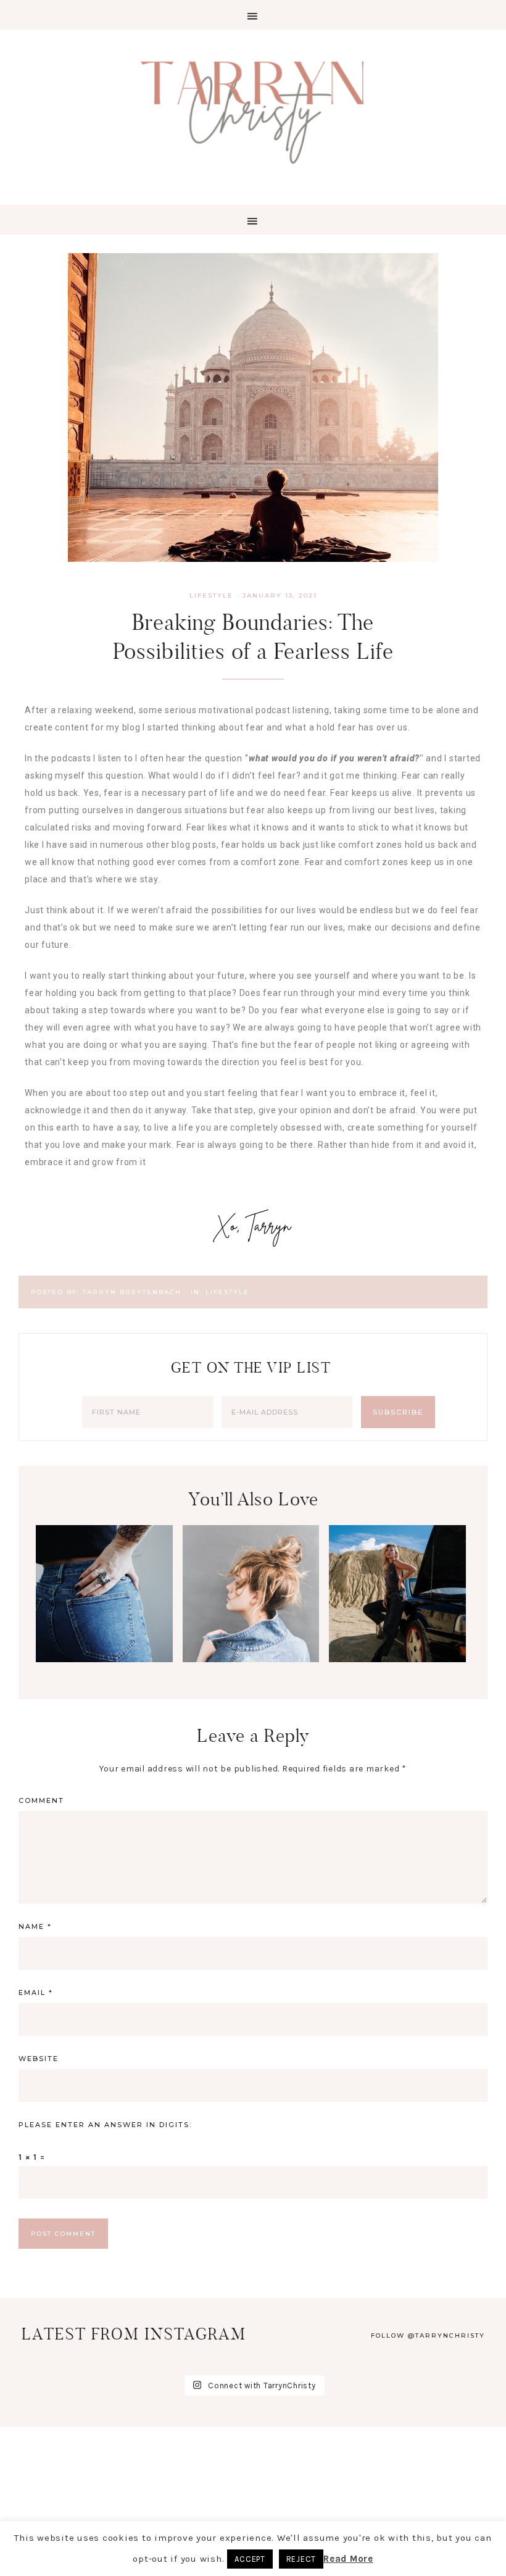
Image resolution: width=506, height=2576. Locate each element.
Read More (348, 2559)
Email (36, 1993)
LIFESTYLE (211, 596)
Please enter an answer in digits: (105, 2125)
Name (35, 1926)
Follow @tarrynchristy (428, 2336)
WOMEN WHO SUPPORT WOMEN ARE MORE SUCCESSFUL (397, 1661)
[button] (253, 15)
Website (39, 2059)
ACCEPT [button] (250, 2559)
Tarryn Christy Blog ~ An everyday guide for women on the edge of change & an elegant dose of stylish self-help (253, 110)
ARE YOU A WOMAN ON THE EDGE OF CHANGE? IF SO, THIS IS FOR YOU (251, 1661)
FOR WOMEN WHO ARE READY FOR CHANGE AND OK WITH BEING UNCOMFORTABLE (105, 1683)
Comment (41, 1800)
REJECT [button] (301, 2559)
